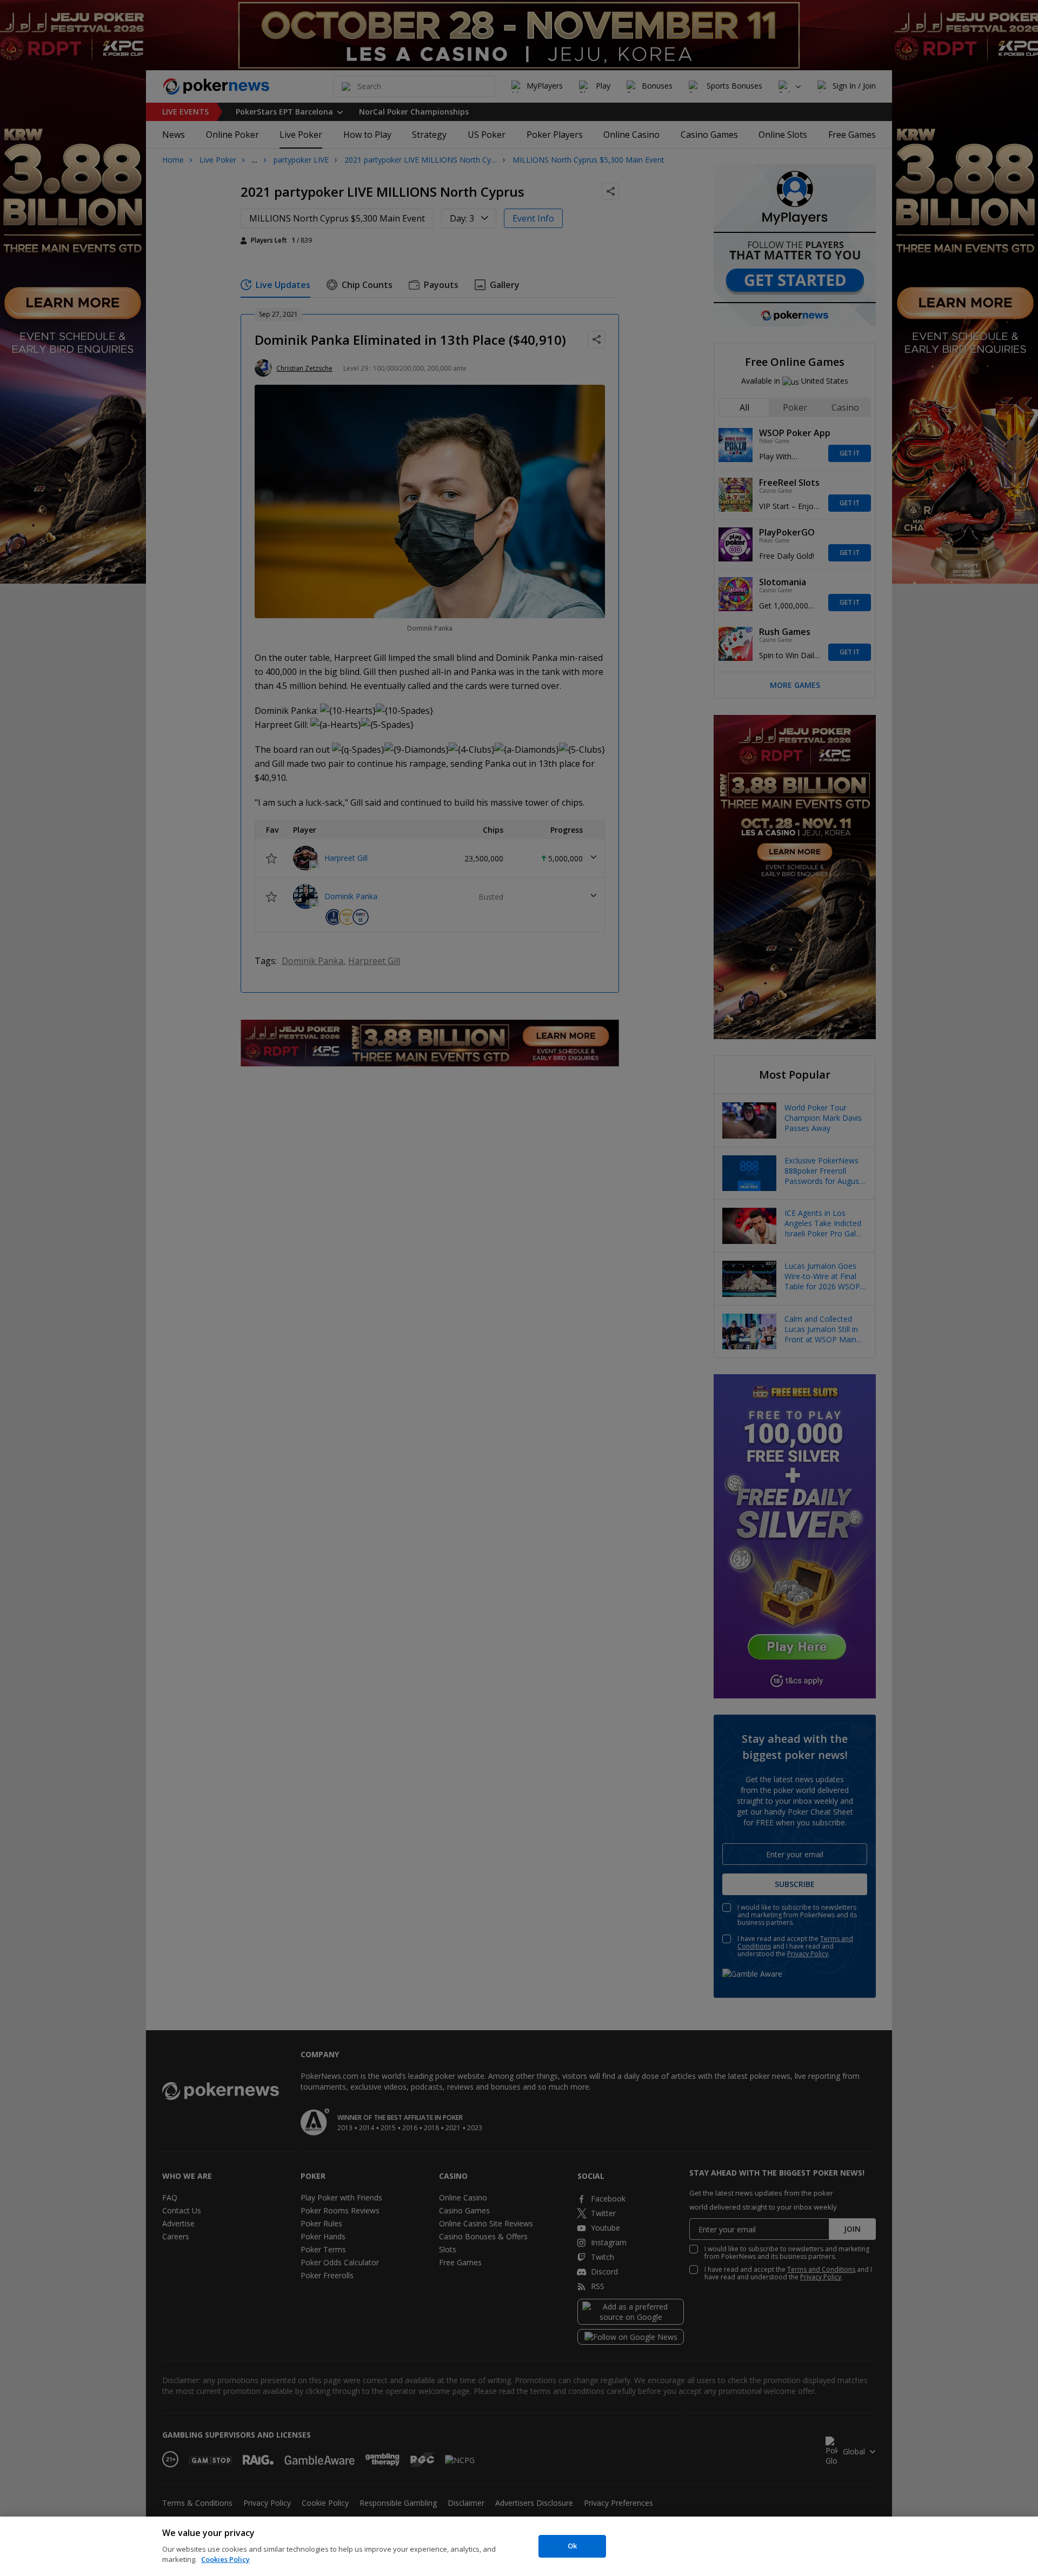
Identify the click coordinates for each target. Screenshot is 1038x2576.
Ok (572, 2546)
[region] (519, 2546)
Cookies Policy (225, 2559)
